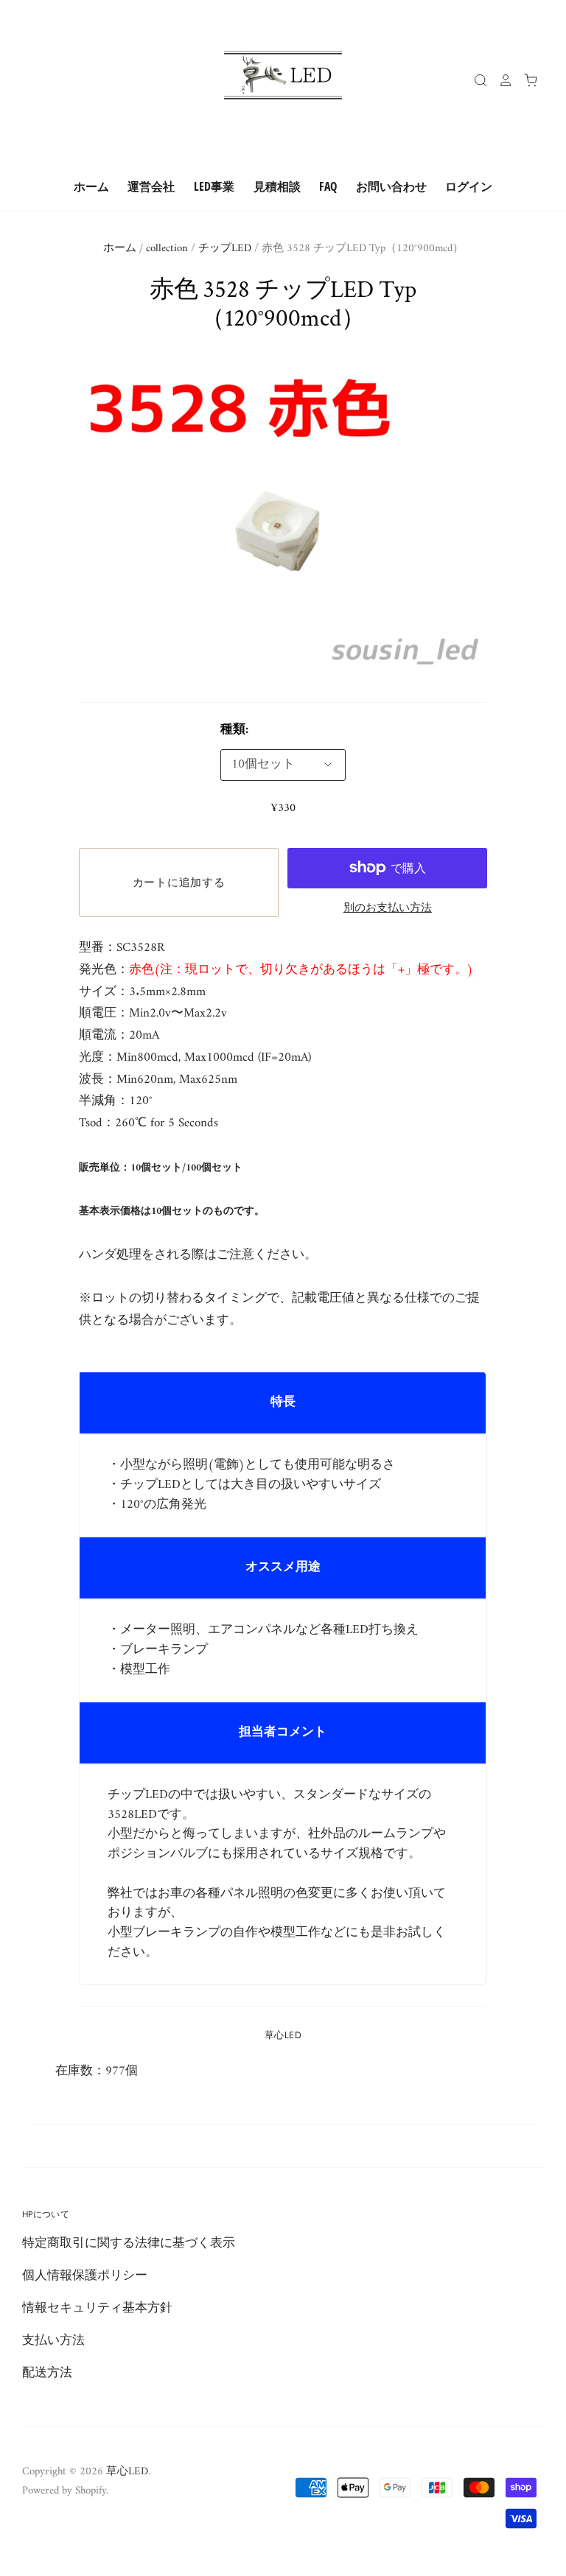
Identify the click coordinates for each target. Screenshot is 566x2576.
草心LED (283, 2035)
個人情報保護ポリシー (85, 2276)
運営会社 (151, 186)
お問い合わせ (391, 186)
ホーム (91, 186)
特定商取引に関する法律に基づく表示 (129, 2244)
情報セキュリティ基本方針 (97, 2309)
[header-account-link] (500, 80)
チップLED (225, 248)
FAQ (328, 186)
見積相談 (277, 186)
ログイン (469, 186)
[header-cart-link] (525, 80)
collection (167, 248)
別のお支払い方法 (388, 908)
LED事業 (214, 186)
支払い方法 (53, 2341)
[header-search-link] (475, 80)
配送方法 (47, 2373)
